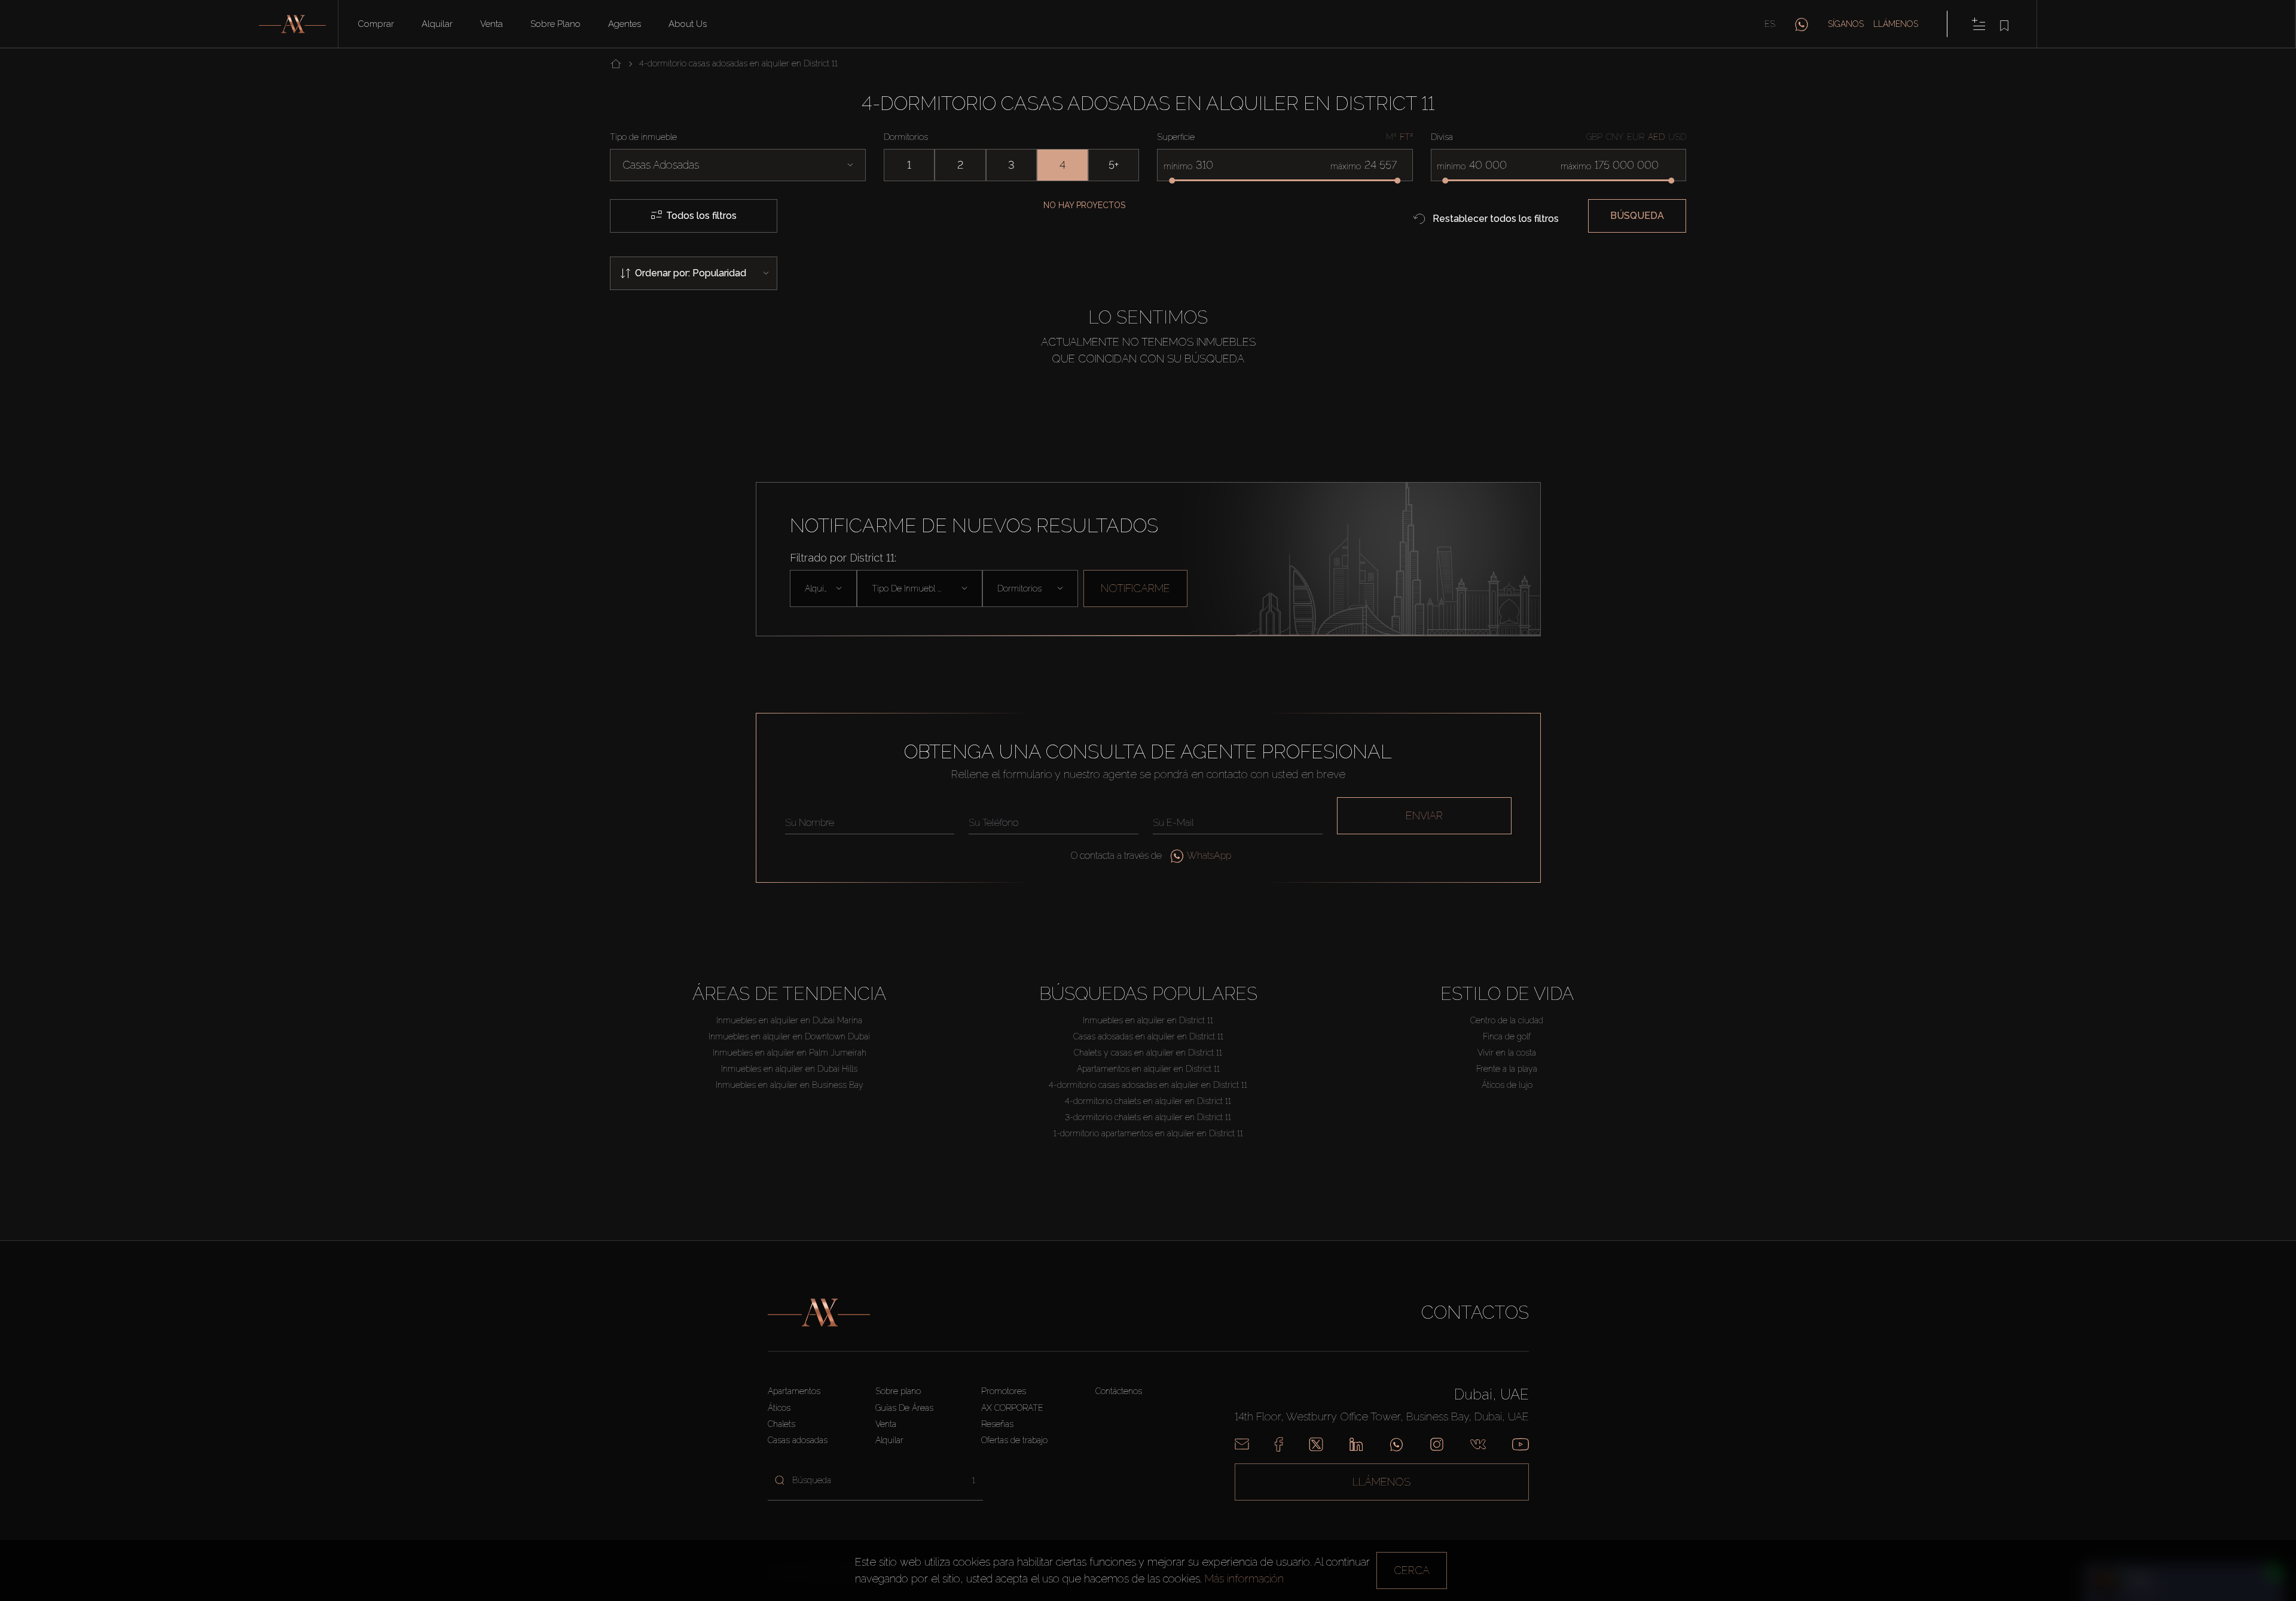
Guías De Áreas (904, 1408)
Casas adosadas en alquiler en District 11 (1148, 1036)
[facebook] (1279, 1444)
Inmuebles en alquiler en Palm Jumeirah (790, 1053)
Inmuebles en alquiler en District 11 (1148, 1020)
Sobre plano (555, 24)
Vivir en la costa (1507, 1053)
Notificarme (1135, 588)
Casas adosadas (798, 1440)
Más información (1244, 1579)
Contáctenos (1119, 1391)
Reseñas (997, 1424)
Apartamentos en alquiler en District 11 (1148, 1069)
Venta (491, 24)
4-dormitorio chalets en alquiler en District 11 (1148, 1101)
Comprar (376, 24)
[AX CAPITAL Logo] (819, 1313)
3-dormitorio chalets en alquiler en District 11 (1148, 1117)
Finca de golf (1507, 1036)
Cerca (1412, 1570)
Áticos (779, 1408)
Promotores (1004, 1391)
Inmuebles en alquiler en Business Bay (790, 1085)
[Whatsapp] (1396, 1444)
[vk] (1478, 1444)
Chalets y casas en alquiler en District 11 (1148, 1053)
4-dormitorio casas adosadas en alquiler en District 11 (1148, 1085)
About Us (688, 24)
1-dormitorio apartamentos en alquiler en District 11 (1148, 1133)
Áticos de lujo (1507, 1085)
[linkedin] (1356, 1444)
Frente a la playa (1507, 1069)
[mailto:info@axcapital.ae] (1242, 1444)
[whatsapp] (1802, 24)
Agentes (625, 24)
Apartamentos (794, 1391)
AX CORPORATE (1012, 1408)
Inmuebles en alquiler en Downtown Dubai (789, 1036)
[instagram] (1437, 1444)
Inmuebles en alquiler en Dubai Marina (789, 1020)
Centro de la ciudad (1507, 1020)
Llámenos (1896, 24)
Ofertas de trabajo (1014, 1440)
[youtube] (1521, 1444)
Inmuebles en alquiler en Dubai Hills (789, 1069)
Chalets (781, 1424)
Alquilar (437, 24)
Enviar (1424, 815)
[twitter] (1316, 1444)
